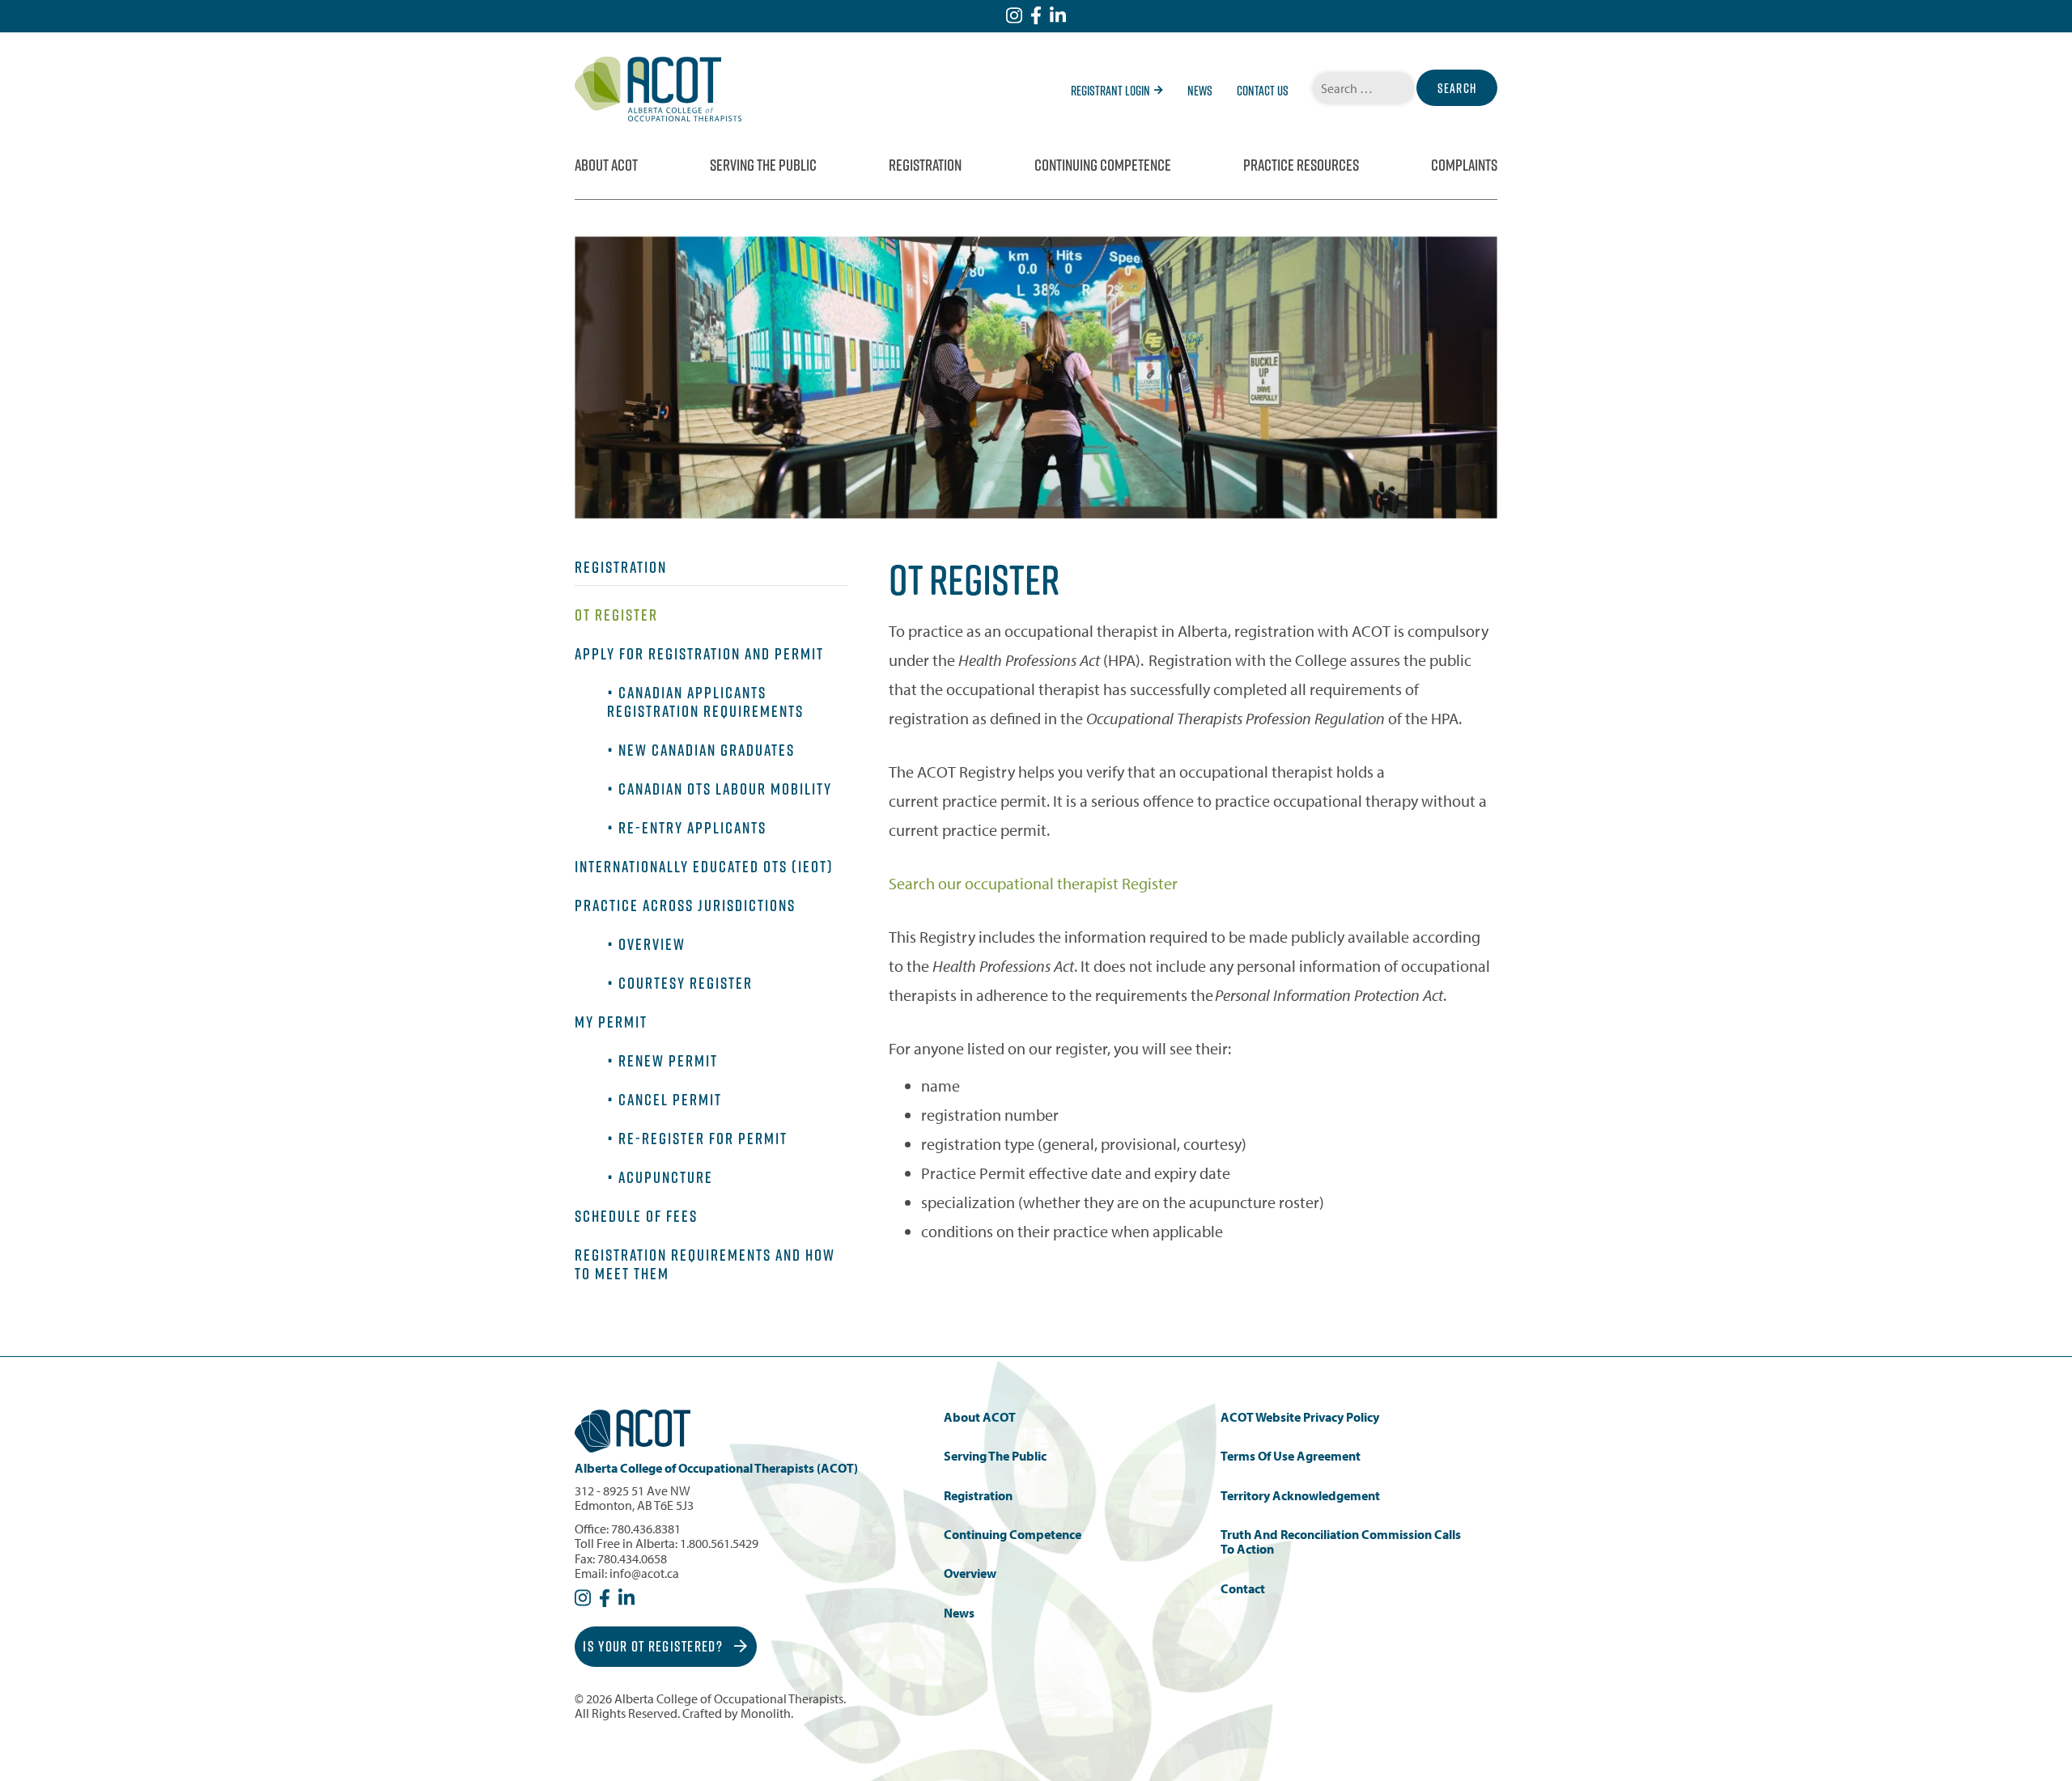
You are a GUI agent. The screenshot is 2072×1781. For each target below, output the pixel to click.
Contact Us (1263, 91)
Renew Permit (668, 1061)
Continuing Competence (1103, 165)
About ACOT (606, 165)
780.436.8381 (646, 1529)
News (1200, 91)
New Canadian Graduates (707, 750)
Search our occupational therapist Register (1033, 883)
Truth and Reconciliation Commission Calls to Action (1341, 1542)
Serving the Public (763, 165)
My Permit (611, 1022)
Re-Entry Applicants (692, 828)
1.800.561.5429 (719, 1543)
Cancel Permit (670, 1100)
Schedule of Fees (636, 1216)
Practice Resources (1301, 165)
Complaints (1464, 165)
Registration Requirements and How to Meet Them (705, 1264)
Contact (1243, 1589)
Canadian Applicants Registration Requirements (705, 702)
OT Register (616, 615)
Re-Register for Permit (703, 1139)
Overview (652, 944)
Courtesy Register (686, 983)
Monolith (766, 1713)
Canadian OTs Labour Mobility (725, 789)
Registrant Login (1110, 91)
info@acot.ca (644, 1573)
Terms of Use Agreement (1291, 1456)
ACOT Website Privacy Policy (1300, 1417)
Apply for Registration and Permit (699, 654)
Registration (925, 165)
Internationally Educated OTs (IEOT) (704, 867)
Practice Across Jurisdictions (685, 905)
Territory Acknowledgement (1300, 1496)
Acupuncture (666, 1177)
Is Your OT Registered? (654, 1646)
